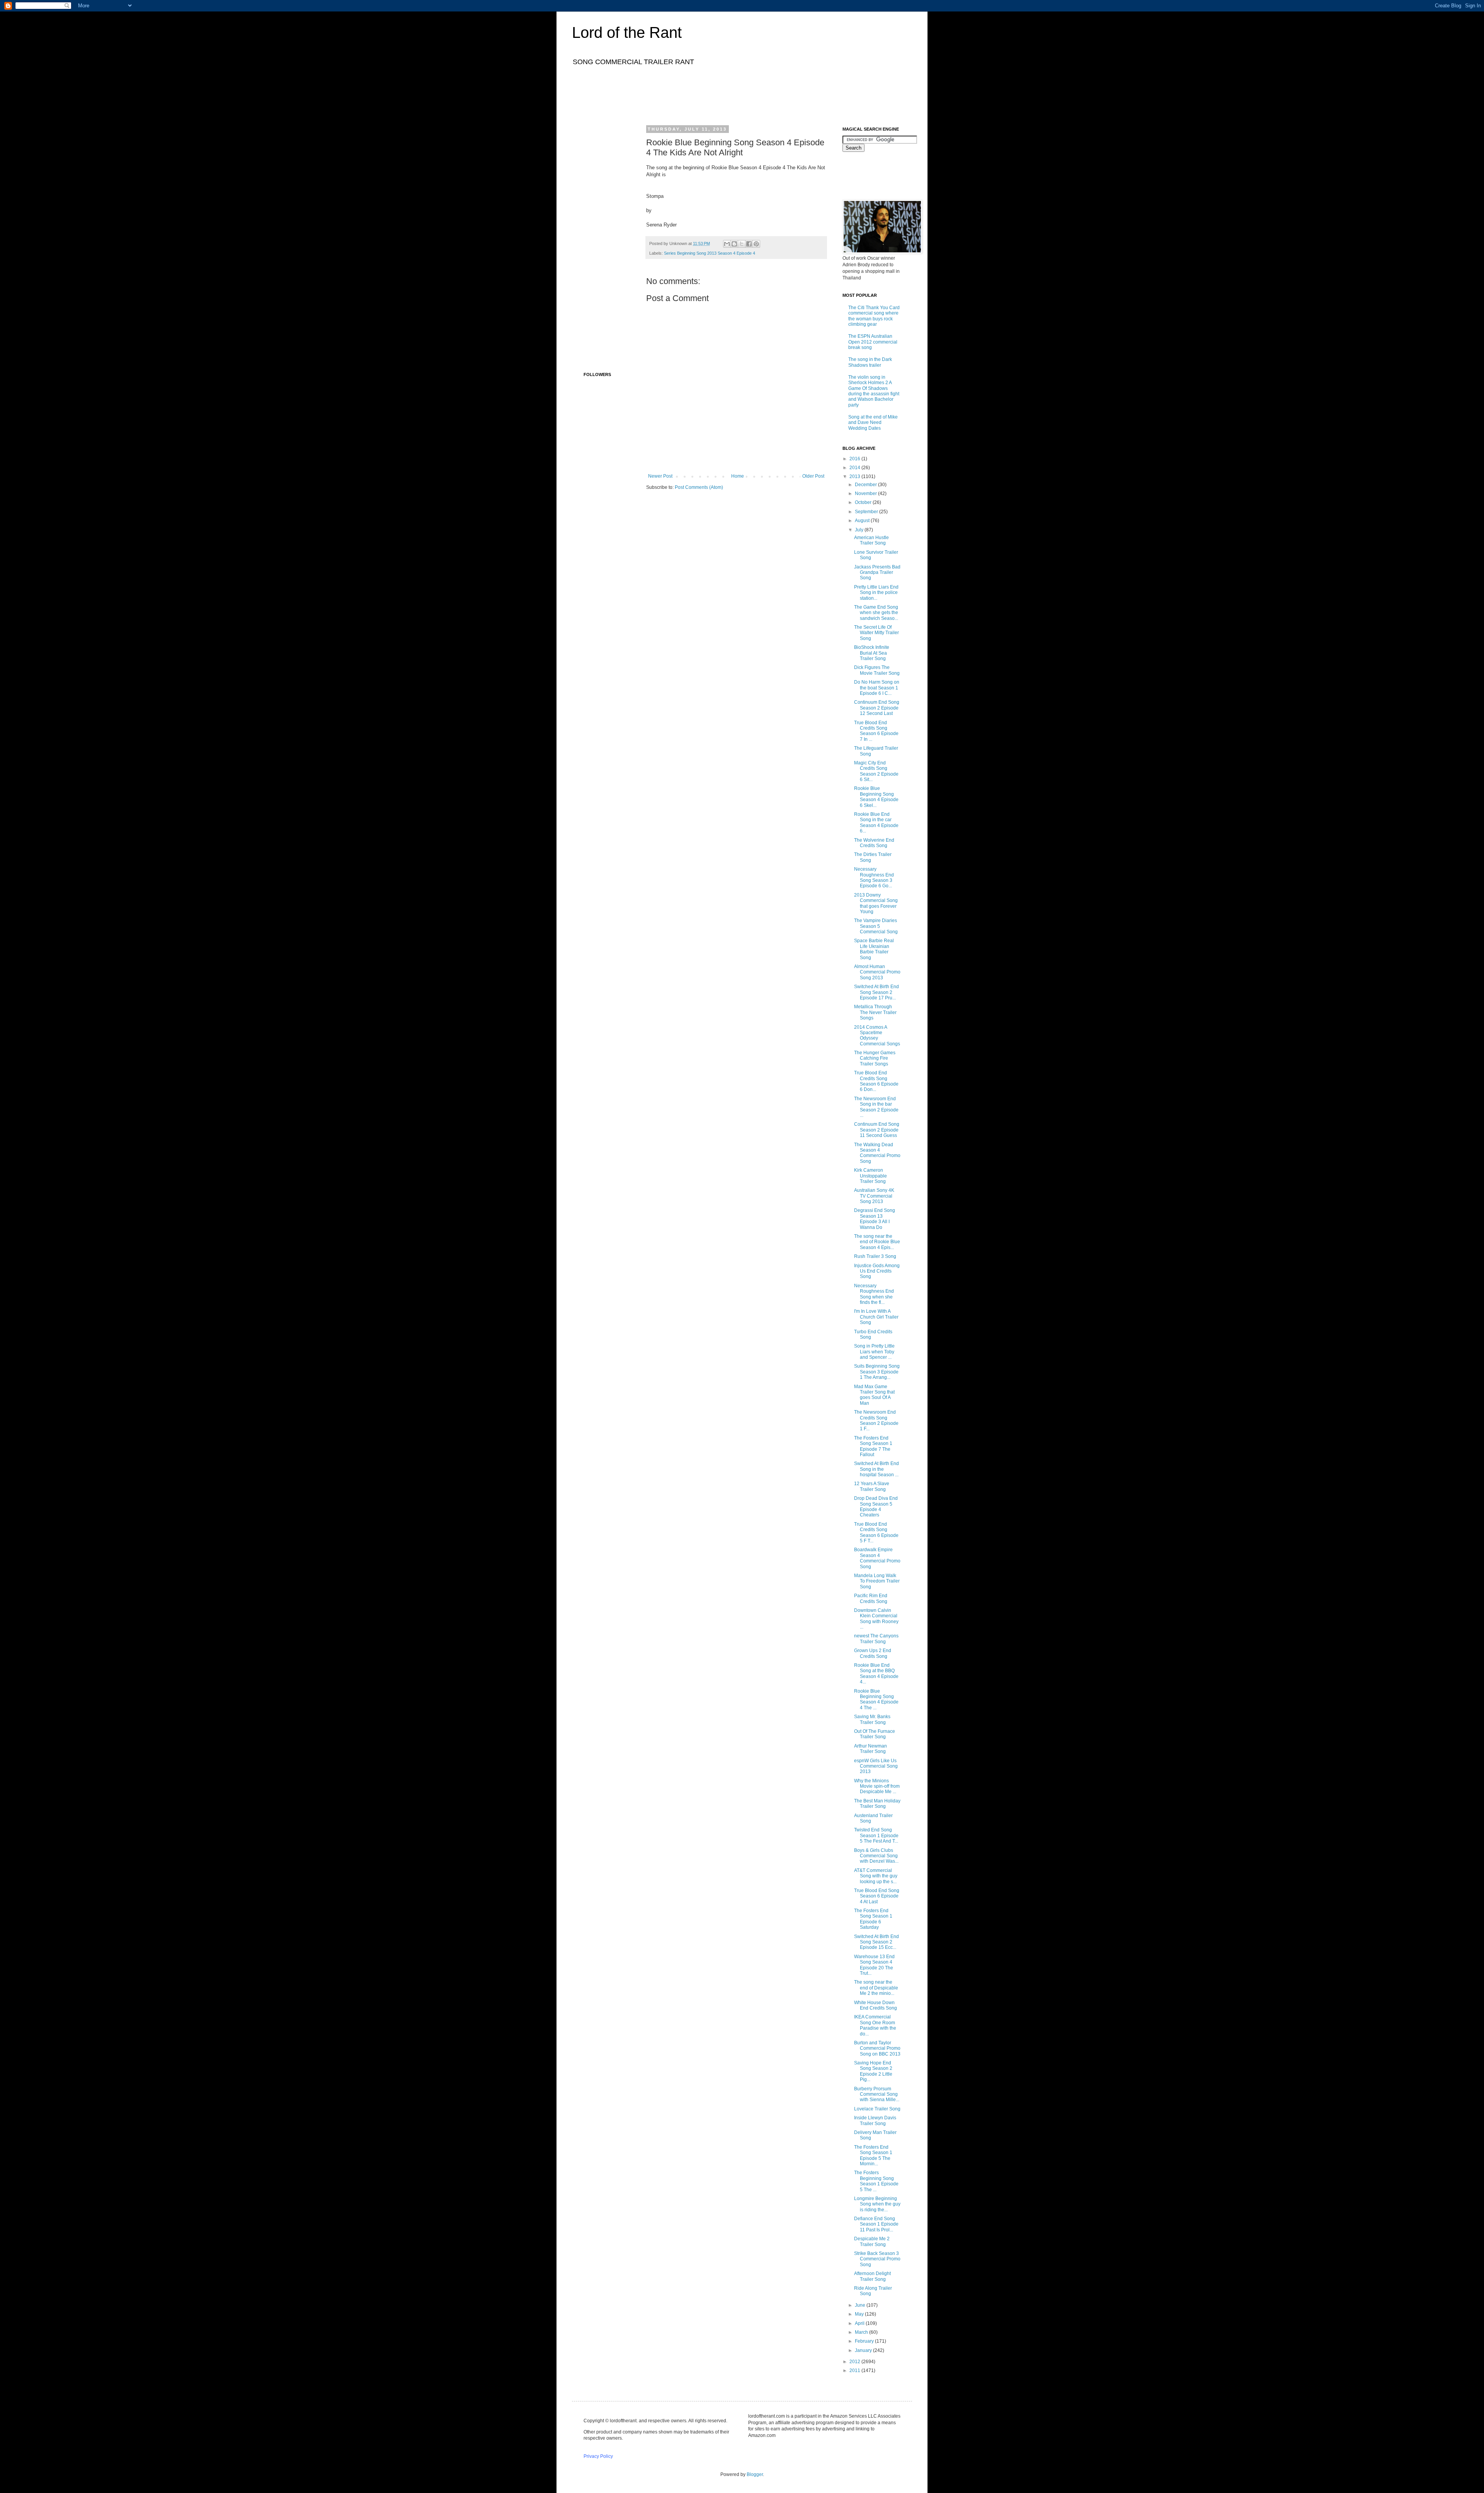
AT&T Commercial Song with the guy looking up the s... (876, 1876)
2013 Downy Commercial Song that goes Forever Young (876, 903)
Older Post (813, 476)
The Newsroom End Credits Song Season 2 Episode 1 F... (876, 1420)
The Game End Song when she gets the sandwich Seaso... (876, 613)
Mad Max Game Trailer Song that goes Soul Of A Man (874, 1395)
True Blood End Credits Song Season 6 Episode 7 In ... (876, 731)
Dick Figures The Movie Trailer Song (877, 670)
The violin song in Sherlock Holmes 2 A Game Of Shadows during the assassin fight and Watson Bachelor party (874, 391)
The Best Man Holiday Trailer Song (877, 1804)
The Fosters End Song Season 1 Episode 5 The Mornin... (873, 2155)
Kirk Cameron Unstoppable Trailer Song (870, 1176)
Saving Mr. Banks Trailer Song (872, 1719)
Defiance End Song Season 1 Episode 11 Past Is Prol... (876, 2224)
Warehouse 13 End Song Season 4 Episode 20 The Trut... (874, 1965)
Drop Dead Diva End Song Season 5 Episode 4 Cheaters (876, 1507)
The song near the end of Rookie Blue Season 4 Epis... (877, 1242)
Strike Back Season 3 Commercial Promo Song (877, 2259)
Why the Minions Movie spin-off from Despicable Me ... (877, 1786)
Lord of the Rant (627, 32)
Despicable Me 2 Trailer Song (872, 2241)
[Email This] (727, 244)
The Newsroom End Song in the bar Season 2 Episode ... (876, 1107)
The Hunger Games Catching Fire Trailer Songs (875, 1058)
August (863, 521)
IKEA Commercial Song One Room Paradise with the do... (875, 2025)
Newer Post (660, 476)
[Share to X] (742, 244)
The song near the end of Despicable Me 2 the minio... (876, 1988)
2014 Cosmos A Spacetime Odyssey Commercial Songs (877, 1035)
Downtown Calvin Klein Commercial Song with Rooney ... (876, 1619)
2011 (855, 2370)
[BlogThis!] (734, 244)
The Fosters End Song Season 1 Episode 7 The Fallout (873, 1446)
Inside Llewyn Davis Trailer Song (875, 2120)
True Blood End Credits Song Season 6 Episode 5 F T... (876, 1532)
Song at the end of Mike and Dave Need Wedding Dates (873, 423)
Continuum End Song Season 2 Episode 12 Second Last (877, 708)
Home (738, 476)
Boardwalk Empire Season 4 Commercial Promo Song (877, 1558)
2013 (855, 476)
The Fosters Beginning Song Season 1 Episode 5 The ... (876, 2181)
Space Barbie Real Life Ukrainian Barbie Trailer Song (874, 949)
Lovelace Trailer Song (877, 2109)
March (862, 2332)
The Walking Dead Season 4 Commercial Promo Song (877, 1153)
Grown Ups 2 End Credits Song (873, 1653)
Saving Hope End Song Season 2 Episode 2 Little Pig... (873, 2071)
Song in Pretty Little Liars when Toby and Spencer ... (874, 1352)
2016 (855, 459)
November (866, 493)
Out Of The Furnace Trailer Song (875, 1734)
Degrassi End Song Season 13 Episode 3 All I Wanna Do (875, 1219)
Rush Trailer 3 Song (875, 1256)
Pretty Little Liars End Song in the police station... (876, 593)
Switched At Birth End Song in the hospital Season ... (876, 1469)
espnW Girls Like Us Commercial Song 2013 (876, 1766)
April (860, 2323)
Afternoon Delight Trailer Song (872, 2276)
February (865, 2341)
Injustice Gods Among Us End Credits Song (877, 1271)
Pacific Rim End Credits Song (871, 1598)
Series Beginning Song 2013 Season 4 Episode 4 (710, 253)
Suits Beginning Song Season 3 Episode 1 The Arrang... (877, 1372)
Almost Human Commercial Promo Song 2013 (877, 972)
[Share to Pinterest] (756, 244)
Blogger (755, 2474)
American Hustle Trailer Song (871, 540)
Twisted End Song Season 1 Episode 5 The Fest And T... (876, 1835)
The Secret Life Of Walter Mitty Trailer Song (876, 633)
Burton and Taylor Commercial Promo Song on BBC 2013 (877, 2048)
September (867, 512)
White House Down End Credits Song (876, 2005)
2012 (855, 2362)
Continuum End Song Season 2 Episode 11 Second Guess (877, 1130)
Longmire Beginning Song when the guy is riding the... (877, 2204)
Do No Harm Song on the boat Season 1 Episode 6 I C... (877, 688)
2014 (855, 468)
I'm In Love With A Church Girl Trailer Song (876, 1317)
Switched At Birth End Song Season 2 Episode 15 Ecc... (876, 1942)
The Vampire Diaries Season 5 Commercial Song (876, 926)
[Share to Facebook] (749, 244)
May (860, 2314)
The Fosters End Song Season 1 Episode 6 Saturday (873, 1919)
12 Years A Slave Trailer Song (872, 1486)
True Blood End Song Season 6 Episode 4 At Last (877, 1896)
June (861, 2305)
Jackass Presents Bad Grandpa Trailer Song (877, 573)
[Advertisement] (724, 94)
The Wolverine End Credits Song (874, 843)
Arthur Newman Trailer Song (870, 1749)
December (866, 485)
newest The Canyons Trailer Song (876, 1639)
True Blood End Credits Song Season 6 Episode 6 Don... (876, 1081)
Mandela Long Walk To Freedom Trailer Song (877, 1581)
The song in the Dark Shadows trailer (870, 362)
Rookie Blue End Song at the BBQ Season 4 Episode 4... (876, 1674)
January (864, 2350)
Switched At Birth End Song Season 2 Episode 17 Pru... (876, 992)
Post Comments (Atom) (699, 487)
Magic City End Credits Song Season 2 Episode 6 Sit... (876, 771)
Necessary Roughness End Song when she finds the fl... (874, 1294)
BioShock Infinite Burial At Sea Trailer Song (872, 653)
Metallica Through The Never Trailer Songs (875, 1012)
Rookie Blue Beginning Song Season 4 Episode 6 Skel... (876, 797)
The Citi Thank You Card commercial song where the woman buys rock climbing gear (874, 316)
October (864, 502)
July (860, 530)
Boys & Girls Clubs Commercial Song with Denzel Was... (876, 1856)
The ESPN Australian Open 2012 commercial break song (873, 342)
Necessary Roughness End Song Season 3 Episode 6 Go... (874, 877)
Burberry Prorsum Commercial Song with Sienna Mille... (877, 2094)
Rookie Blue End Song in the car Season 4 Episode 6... (876, 823)
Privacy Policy (598, 2456)
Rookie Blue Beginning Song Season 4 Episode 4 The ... (876, 1699)
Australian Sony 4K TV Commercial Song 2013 (874, 1196)
